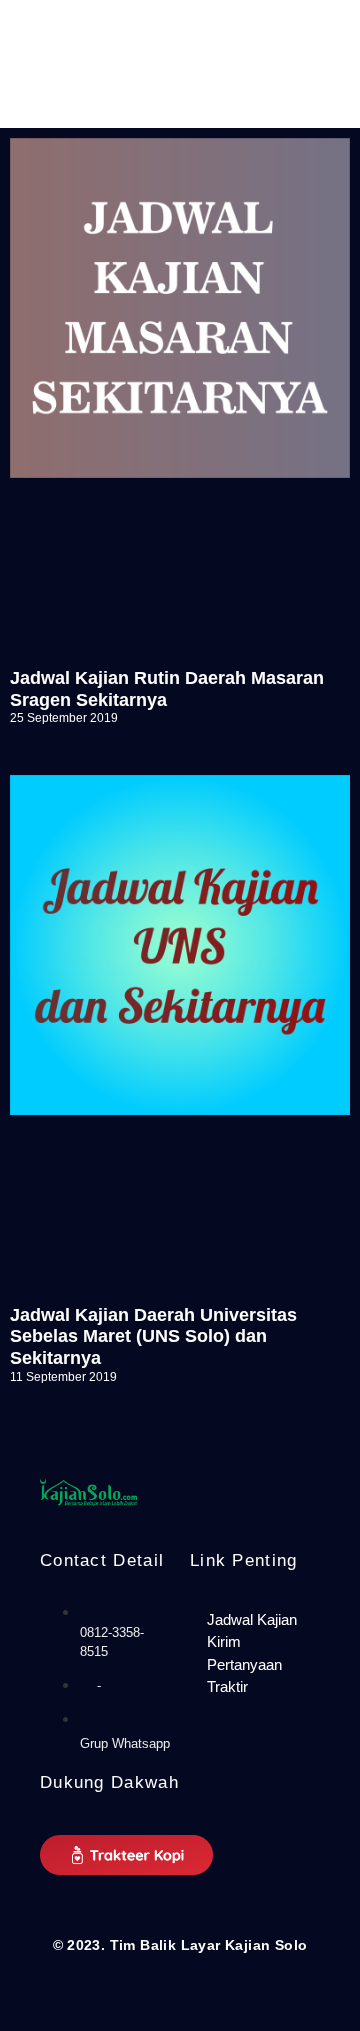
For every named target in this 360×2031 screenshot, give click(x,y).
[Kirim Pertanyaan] (255, 1653)
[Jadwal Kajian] (255, 1620)
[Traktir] (255, 1687)
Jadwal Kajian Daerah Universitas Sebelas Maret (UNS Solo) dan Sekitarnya (153, 1336)
